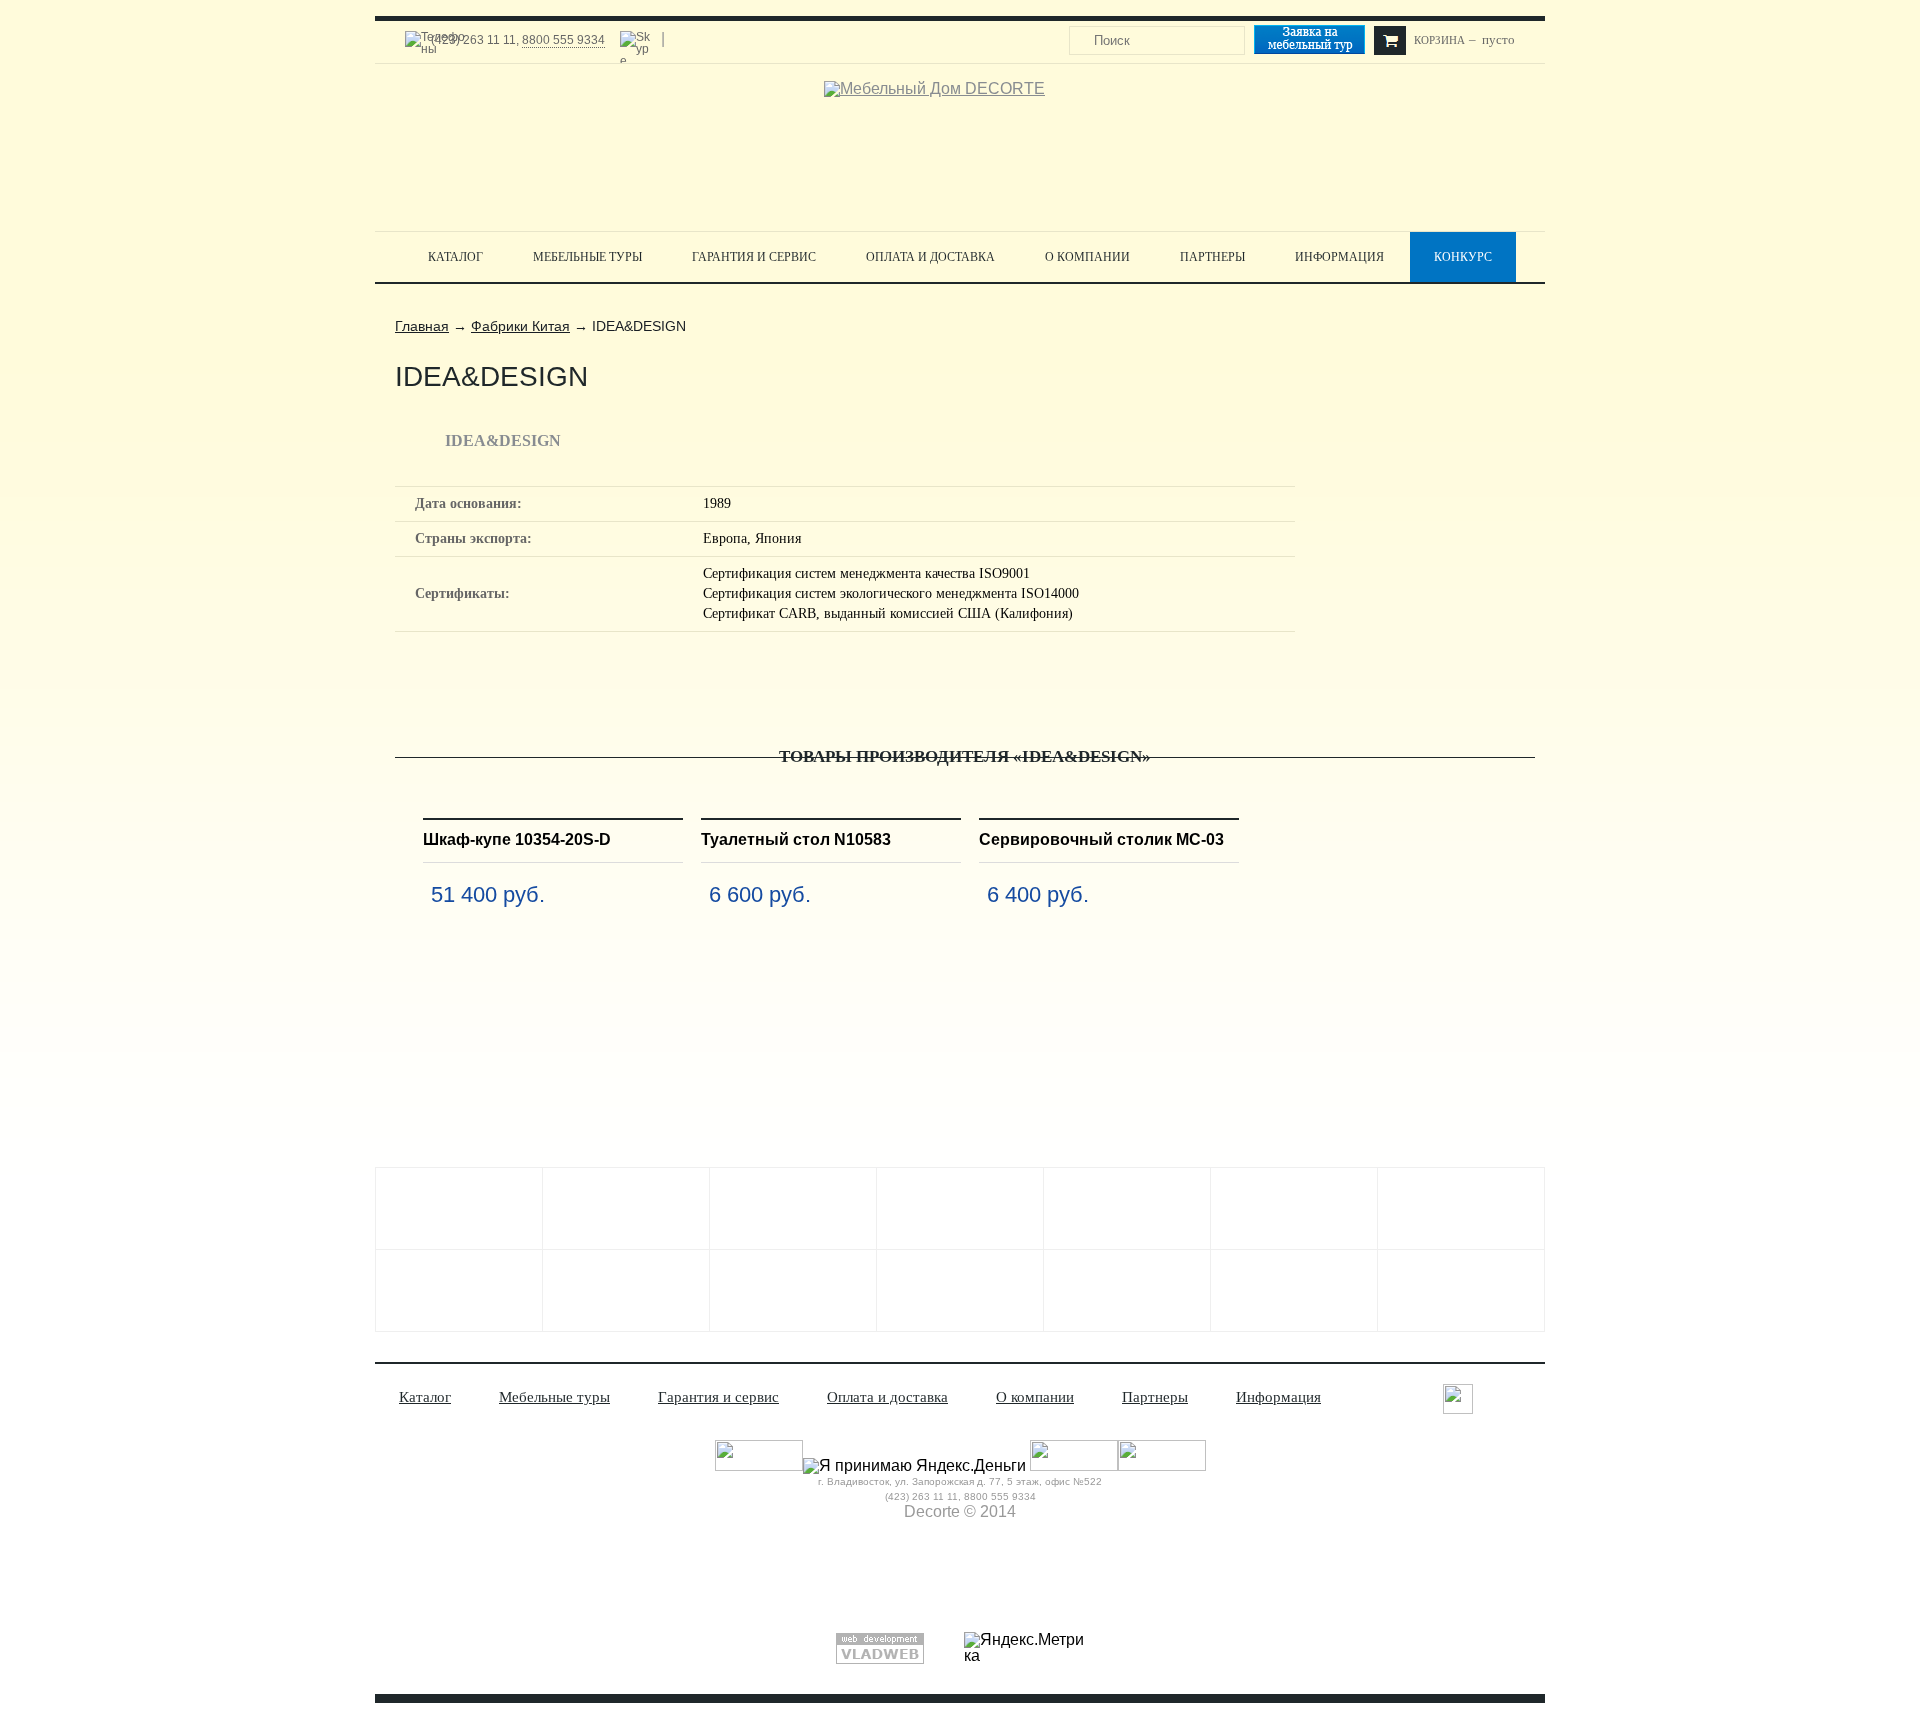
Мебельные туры (587, 257)
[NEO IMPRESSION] (1294, 1290)
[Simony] (1294, 1208)
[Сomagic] (793, 1208)
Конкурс (1463, 257)
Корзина (1439, 40)
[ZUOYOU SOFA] (1127, 1290)
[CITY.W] (459, 1290)
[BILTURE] (793, 1290)
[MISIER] (960, 1208)
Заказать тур (1318, 42)
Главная (422, 326)
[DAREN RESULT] (626, 1208)
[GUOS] (1127, 1208)
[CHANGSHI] (1461, 1208)
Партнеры (1212, 257)
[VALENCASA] (626, 1290)
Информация (1339, 257)
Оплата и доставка (930, 257)
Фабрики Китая (520, 326)
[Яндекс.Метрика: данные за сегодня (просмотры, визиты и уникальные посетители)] (1024, 1648)
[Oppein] (1461, 1290)
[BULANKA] (459, 1208)
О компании (1087, 257)
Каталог (455, 257)
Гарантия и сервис (754, 257)
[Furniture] (960, 1290)
